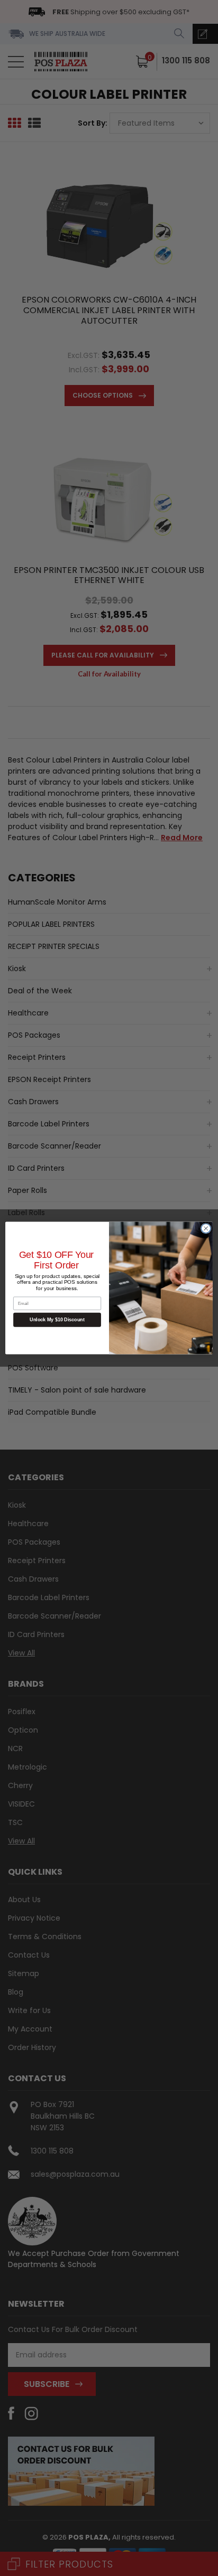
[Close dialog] (206, 1228)
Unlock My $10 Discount (57, 1320)
